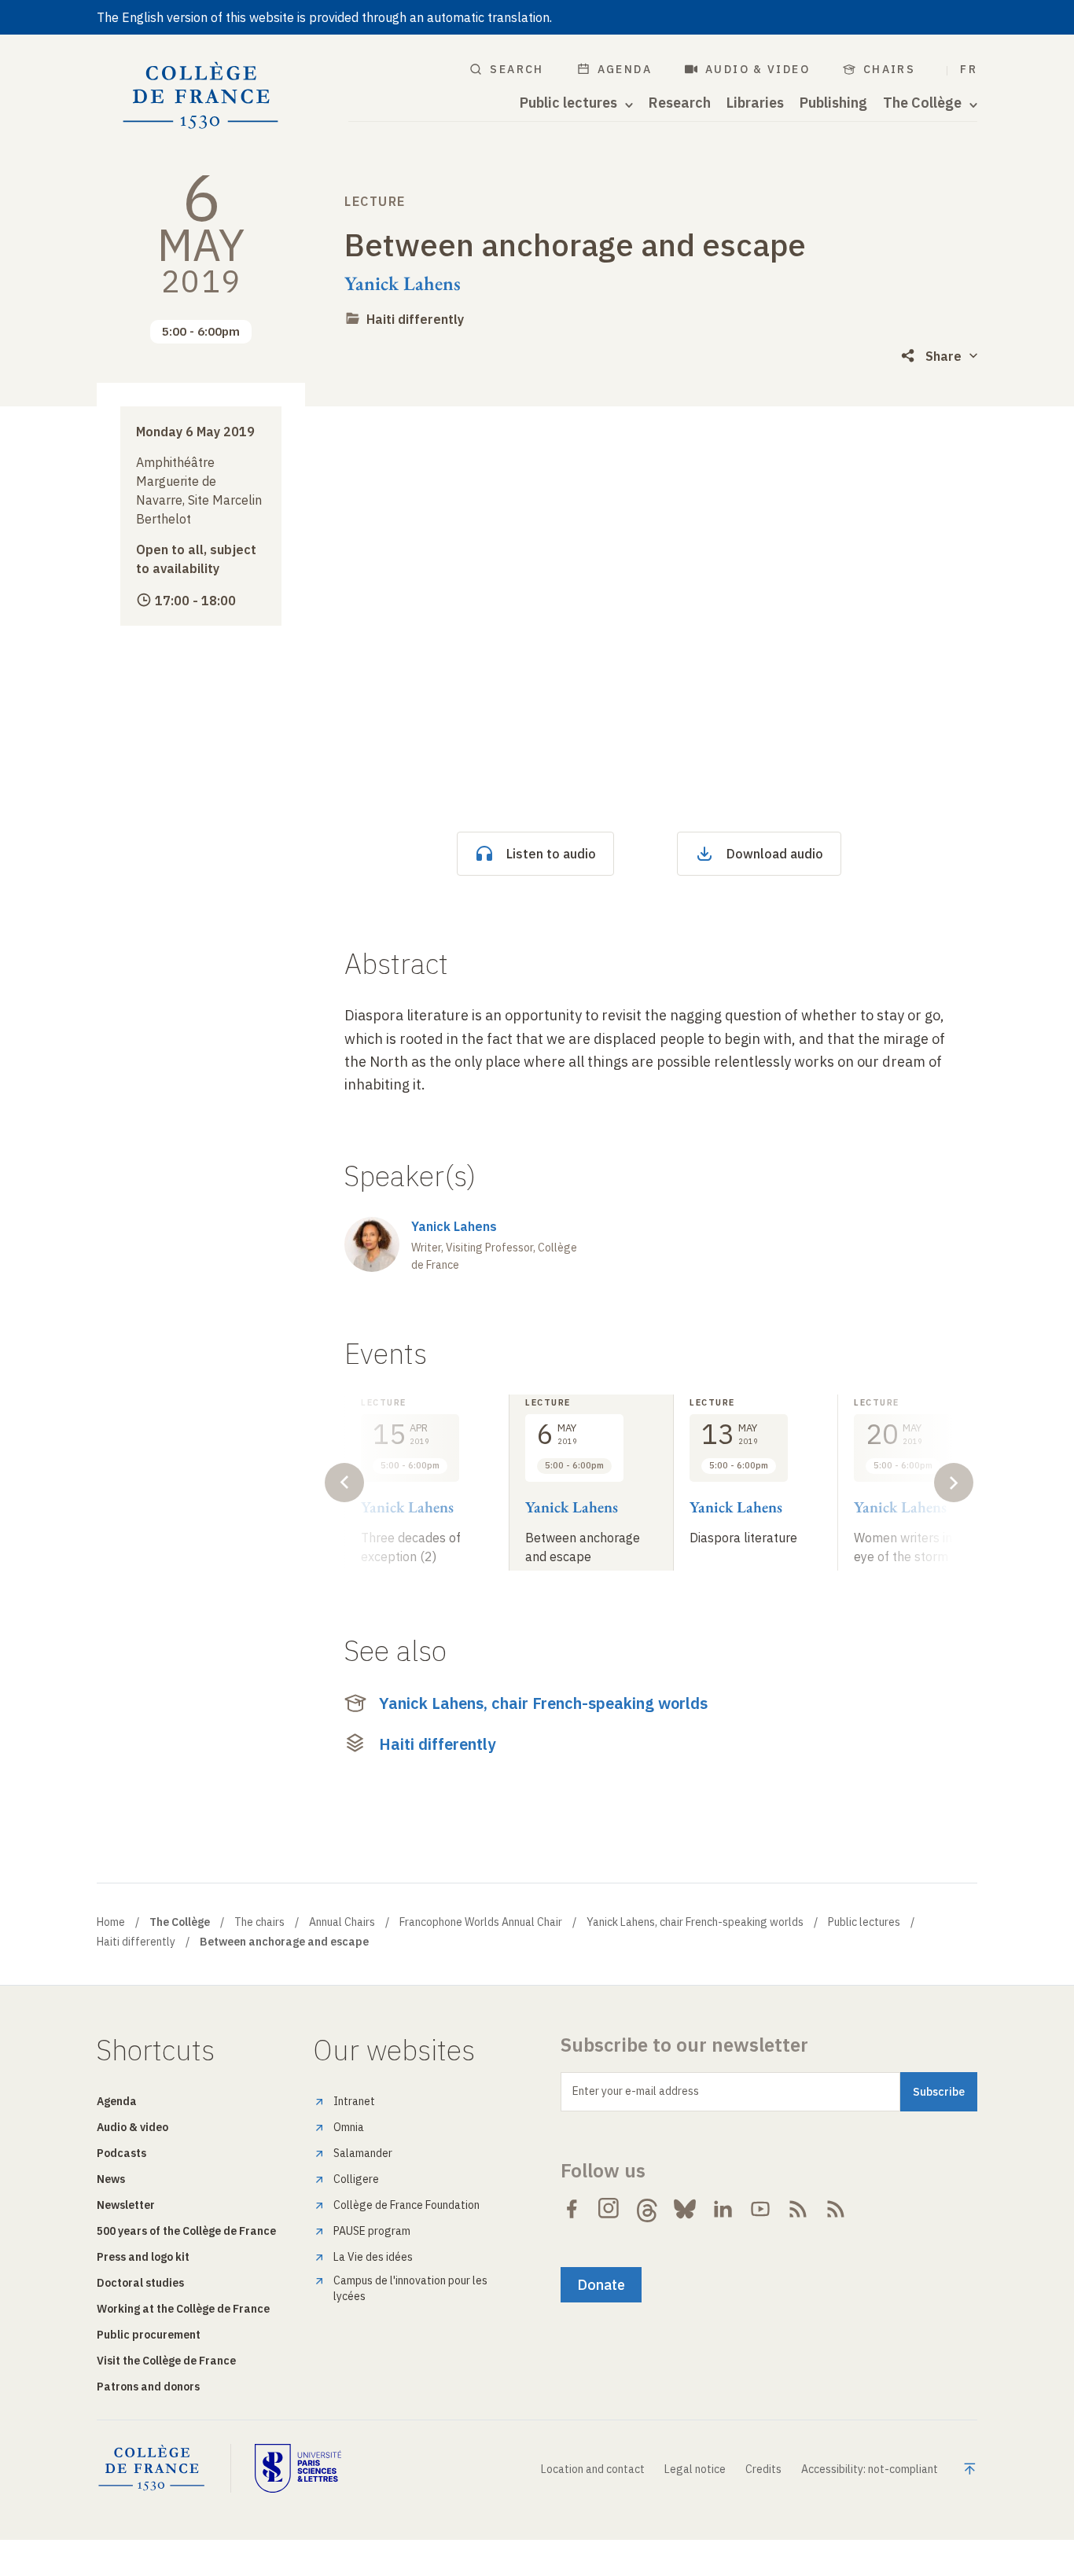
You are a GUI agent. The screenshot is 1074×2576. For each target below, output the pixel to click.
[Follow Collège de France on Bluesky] (685, 2209)
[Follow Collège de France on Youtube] (760, 2209)
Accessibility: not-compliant (870, 2469)
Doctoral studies (140, 2283)
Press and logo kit (143, 2257)
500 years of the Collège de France (186, 2231)
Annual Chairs (342, 1922)
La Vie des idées (373, 2257)
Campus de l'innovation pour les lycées (410, 2288)
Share (943, 356)
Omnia (349, 2127)
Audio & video (758, 69)
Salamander (363, 2153)
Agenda (625, 69)
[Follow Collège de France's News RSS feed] (798, 2209)
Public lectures (864, 1922)
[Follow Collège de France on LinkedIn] (723, 2209)
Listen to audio (551, 854)
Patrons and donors (148, 2387)
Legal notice (695, 2469)
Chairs (889, 69)
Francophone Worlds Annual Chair (481, 1922)
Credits (763, 2469)
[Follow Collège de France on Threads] (647, 2209)
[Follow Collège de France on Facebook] (572, 2209)
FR (969, 69)
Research (680, 103)
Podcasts (121, 2153)
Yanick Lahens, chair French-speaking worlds (543, 1703)
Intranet (354, 2101)
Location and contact (593, 2469)
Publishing (833, 103)
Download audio (775, 854)
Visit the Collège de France (166, 2361)
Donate (601, 2285)
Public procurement (149, 2335)
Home (111, 1922)
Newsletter (126, 2205)
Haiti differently (415, 319)
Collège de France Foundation (406, 2205)
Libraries (755, 103)
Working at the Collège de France (183, 2309)
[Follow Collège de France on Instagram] (609, 2209)
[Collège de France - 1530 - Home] (201, 96)
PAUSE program (372, 2231)
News (111, 2179)
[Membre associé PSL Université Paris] (298, 2468)
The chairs (259, 1922)
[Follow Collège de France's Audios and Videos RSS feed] (836, 2209)
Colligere (356, 2179)
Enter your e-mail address (636, 2091)
